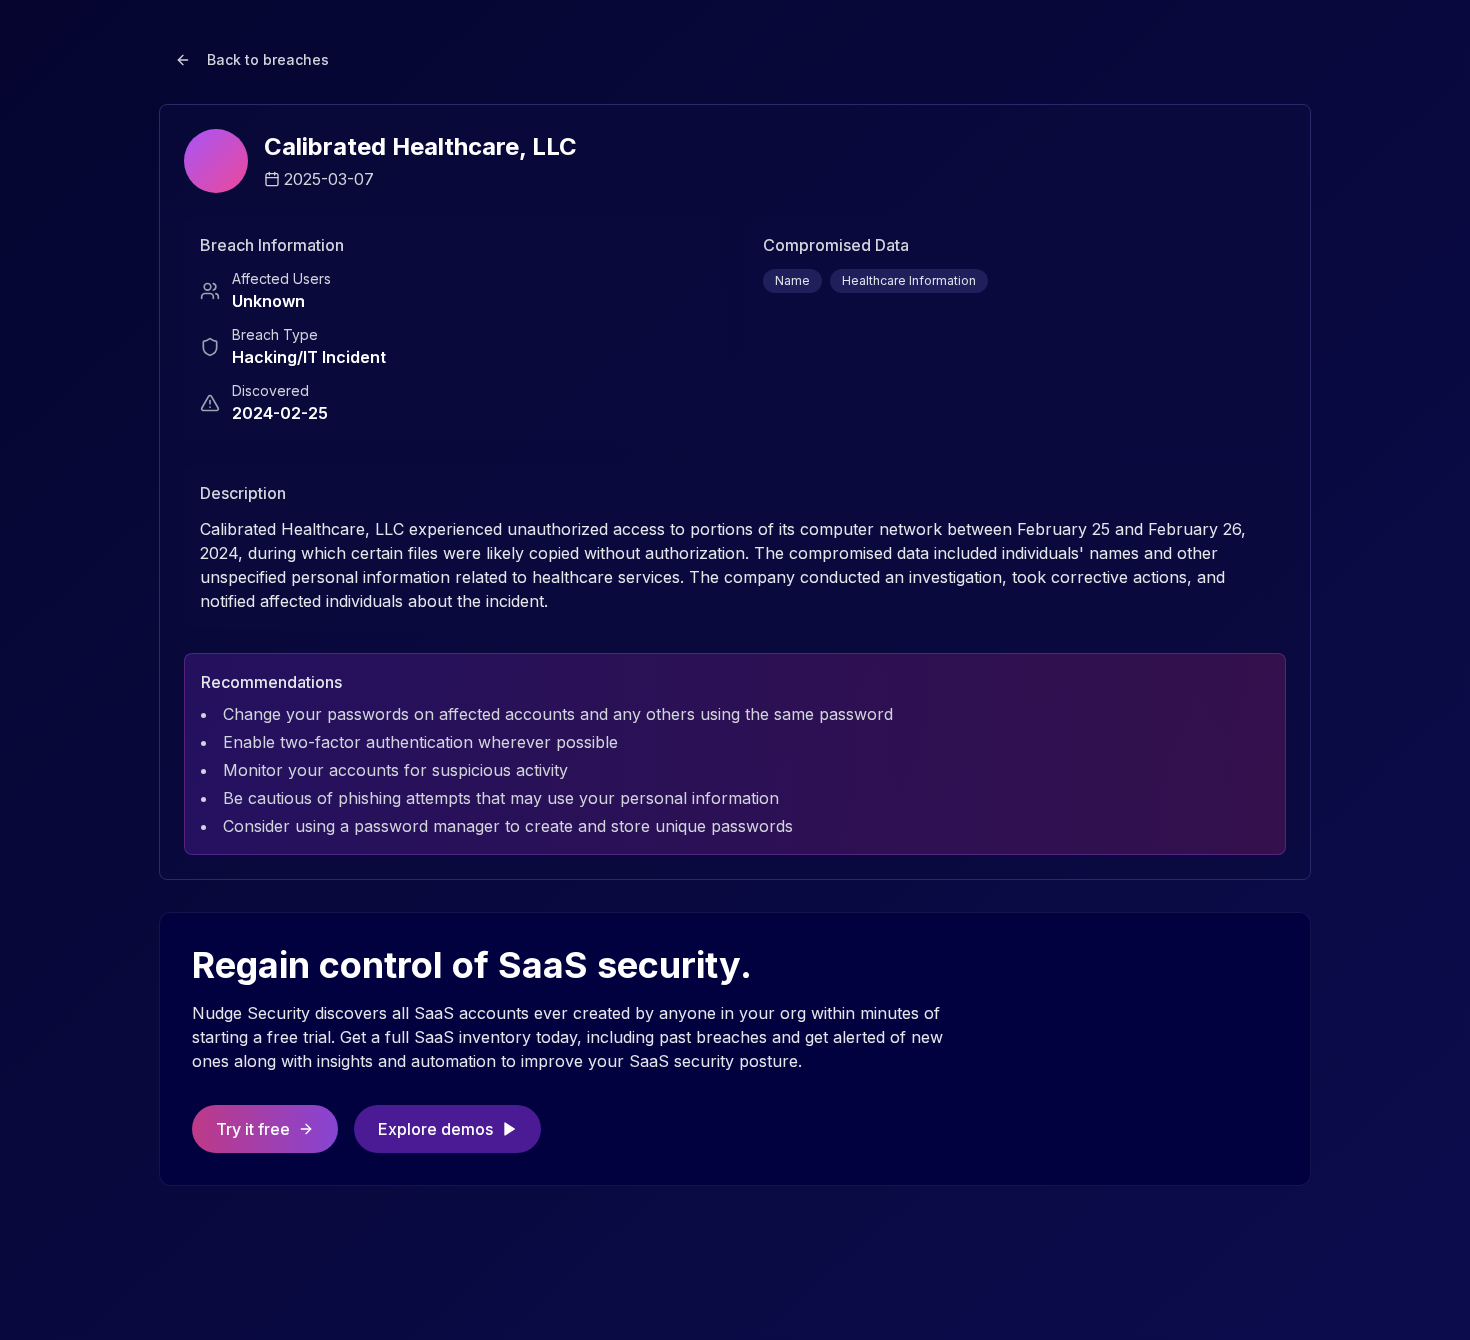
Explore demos (435, 1129)
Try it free (253, 1129)
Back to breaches (268, 59)
